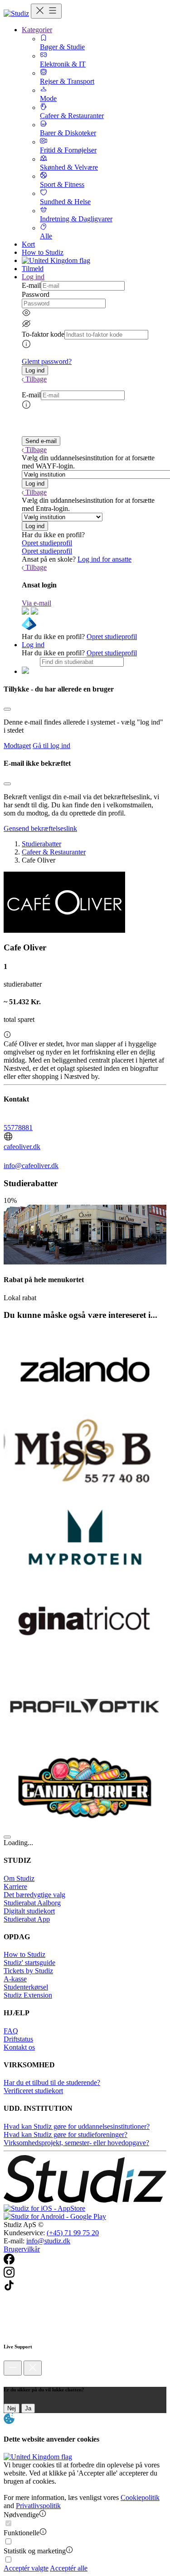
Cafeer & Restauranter (54, 852)
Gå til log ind (51, 746)
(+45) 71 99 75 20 (73, 2233)
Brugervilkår (22, 2249)
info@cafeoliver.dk (31, 1166)
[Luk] (33, 2368)
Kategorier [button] (37, 30)
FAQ (11, 2031)
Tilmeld (33, 269)
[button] (35, 370)
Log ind (33, 645)
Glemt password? (47, 361)
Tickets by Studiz (28, 1971)
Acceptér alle (69, 2568)
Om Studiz (19, 1878)
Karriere (15, 1887)
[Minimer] (13, 2368)
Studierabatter (41, 844)
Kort (28, 244)
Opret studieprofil (47, 543)
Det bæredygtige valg (34, 1895)
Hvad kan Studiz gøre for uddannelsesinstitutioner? (77, 2126)
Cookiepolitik (140, 2497)
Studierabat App (27, 1919)
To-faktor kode (43, 334)
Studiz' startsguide (29, 1963)
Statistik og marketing (35, 2551)
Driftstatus (18, 2039)
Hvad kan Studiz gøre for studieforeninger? (66, 2135)
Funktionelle (22, 2533)
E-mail (31, 285)
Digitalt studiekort (29, 1911)
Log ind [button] (33, 277)
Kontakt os (19, 2047)
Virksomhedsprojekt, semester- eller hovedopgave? (76, 2143)
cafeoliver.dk (22, 1147)
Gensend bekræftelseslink (40, 828)
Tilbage (36, 379)
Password (36, 294)
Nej (12, 2408)
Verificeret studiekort (33, 2091)
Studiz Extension (28, 1995)
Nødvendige (21, 2515)
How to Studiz (43, 252)
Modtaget (17, 746)
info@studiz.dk (48, 2241)
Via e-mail (36, 603)
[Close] (7, 709)
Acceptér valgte (26, 2568)
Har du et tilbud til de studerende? (52, 2082)
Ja (28, 2408)
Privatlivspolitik (38, 2506)
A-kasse (15, 1979)
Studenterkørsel (26, 1987)
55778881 (18, 1128)
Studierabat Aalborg (32, 1903)
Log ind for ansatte (104, 559)
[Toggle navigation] (46, 11)
